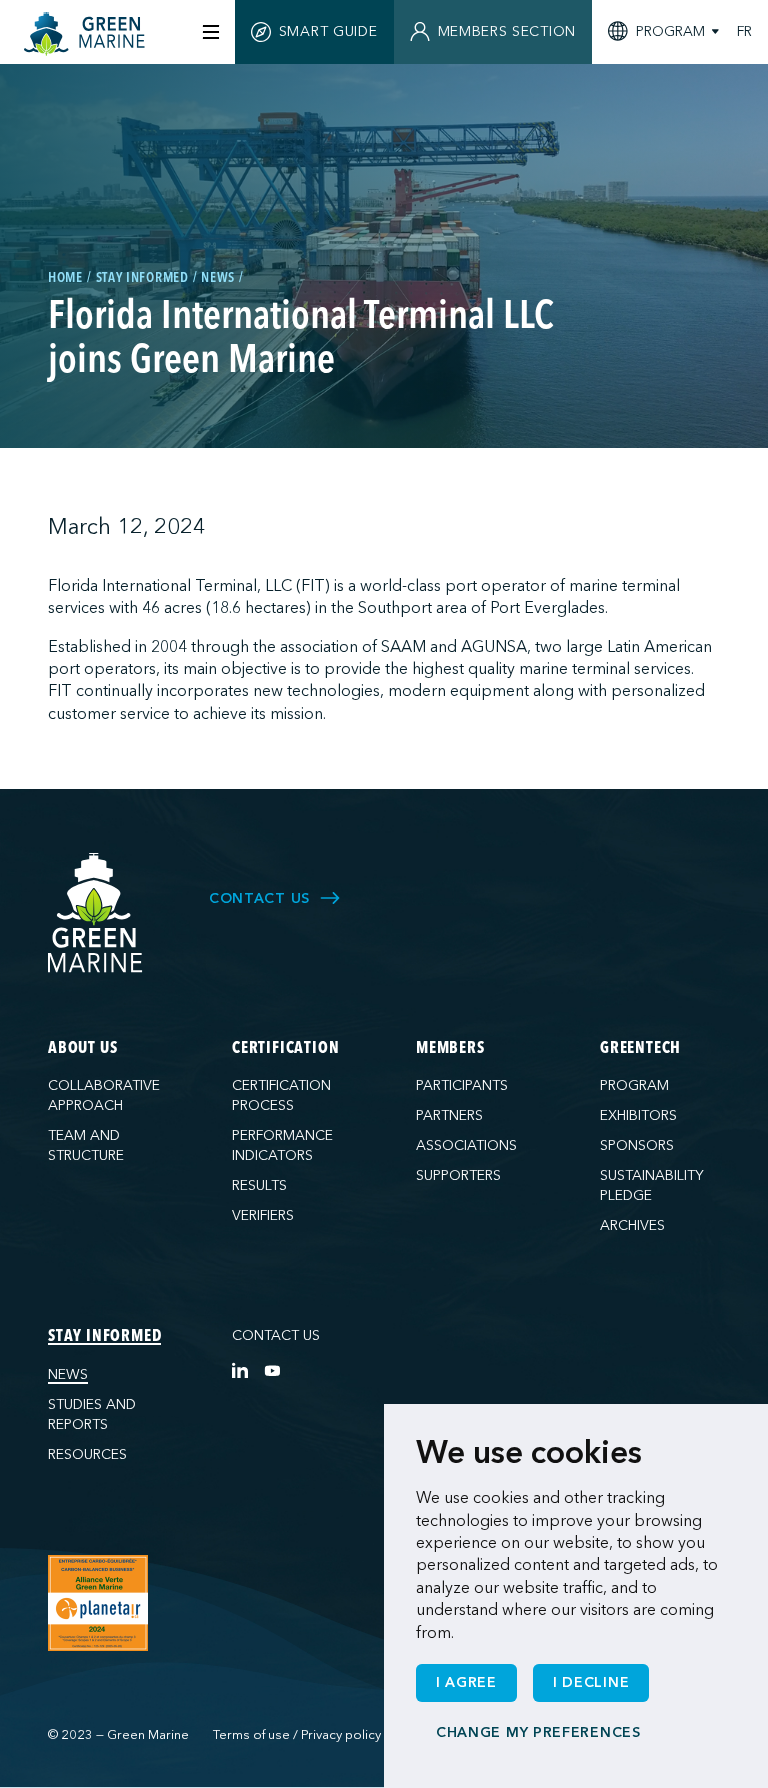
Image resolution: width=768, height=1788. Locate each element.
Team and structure (86, 1145)
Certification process (281, 1095)
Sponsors (637, 1145)
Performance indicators (282, 1145)
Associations (466, 1145)
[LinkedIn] (240, 1370)
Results (259, 1185)
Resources (87, 1454)
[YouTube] (272, 1370)
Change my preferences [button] (538, 1732)
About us (82, 1049)
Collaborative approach (104, 1095)
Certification (285, 1049)
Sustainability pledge (652, 1185)
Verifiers (263, 1215)
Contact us (276, 1335)
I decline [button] (591, 1682)
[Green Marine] (96, 913)
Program (634, 1085)
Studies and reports (92, 1414)
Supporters (458, 1175)
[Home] (87, 34)
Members (450, 1049)
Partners (449, 1115)
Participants (462, 1085)
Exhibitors (638, 1115)
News (68, 1374)
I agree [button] (466, 1682)
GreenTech (640, 1049)
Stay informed (104, 1337)
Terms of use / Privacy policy (297, 1735)
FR (744, 32)
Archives (632, 1225)
